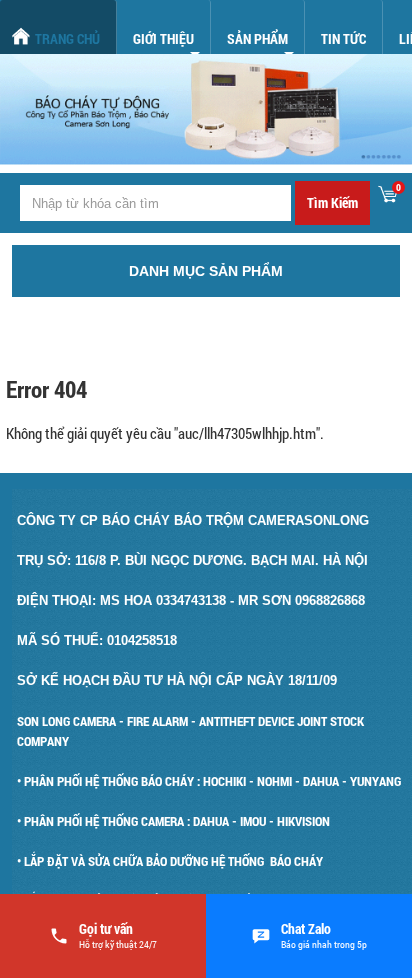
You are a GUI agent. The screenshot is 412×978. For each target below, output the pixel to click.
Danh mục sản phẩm (206, 271)
